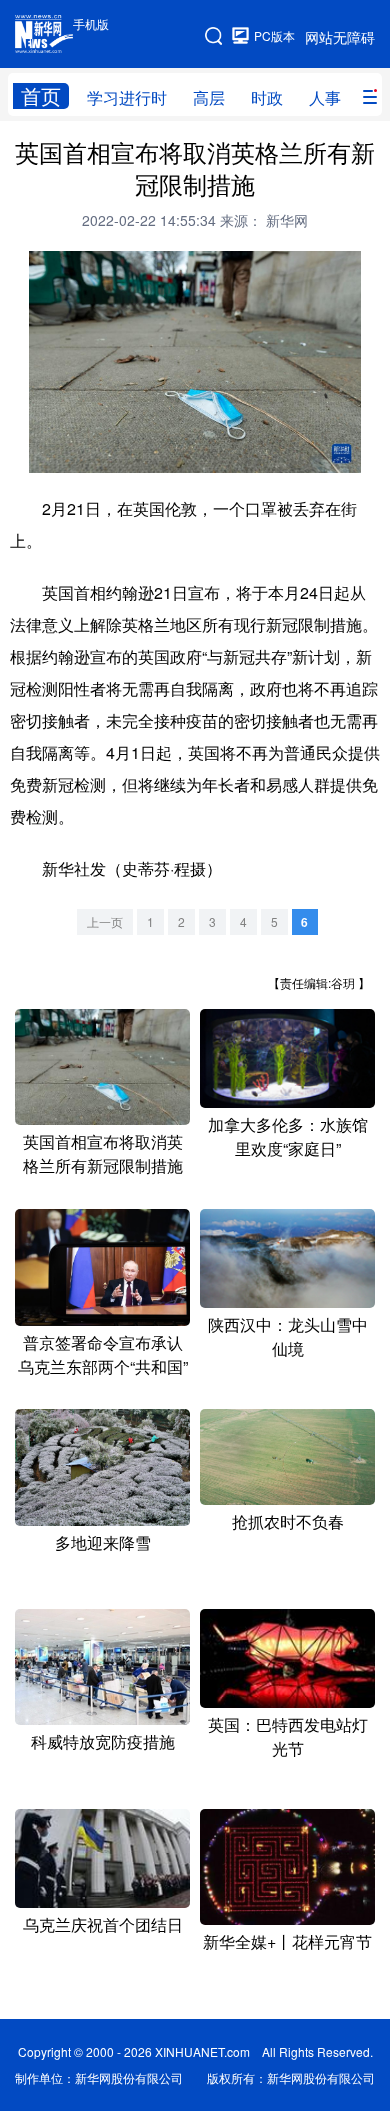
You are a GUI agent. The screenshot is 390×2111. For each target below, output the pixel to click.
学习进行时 (127, 97)
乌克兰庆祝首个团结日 (103, 1924)
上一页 (105, 921)
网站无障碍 (340, 37)
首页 (41, 96)
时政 (267, 97)
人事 (325, 97)
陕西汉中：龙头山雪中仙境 (288, 1336)
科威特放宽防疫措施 (103, 1741)
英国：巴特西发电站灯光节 (288, 1736)
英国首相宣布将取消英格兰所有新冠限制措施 (103, 1153)
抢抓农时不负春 (288, 1521)
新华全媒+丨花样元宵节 (287, 1941)
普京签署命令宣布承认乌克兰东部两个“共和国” (103, 1354)
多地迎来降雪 (103, 1542)
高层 (209, 97)
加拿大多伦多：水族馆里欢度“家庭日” (288, 1136)
